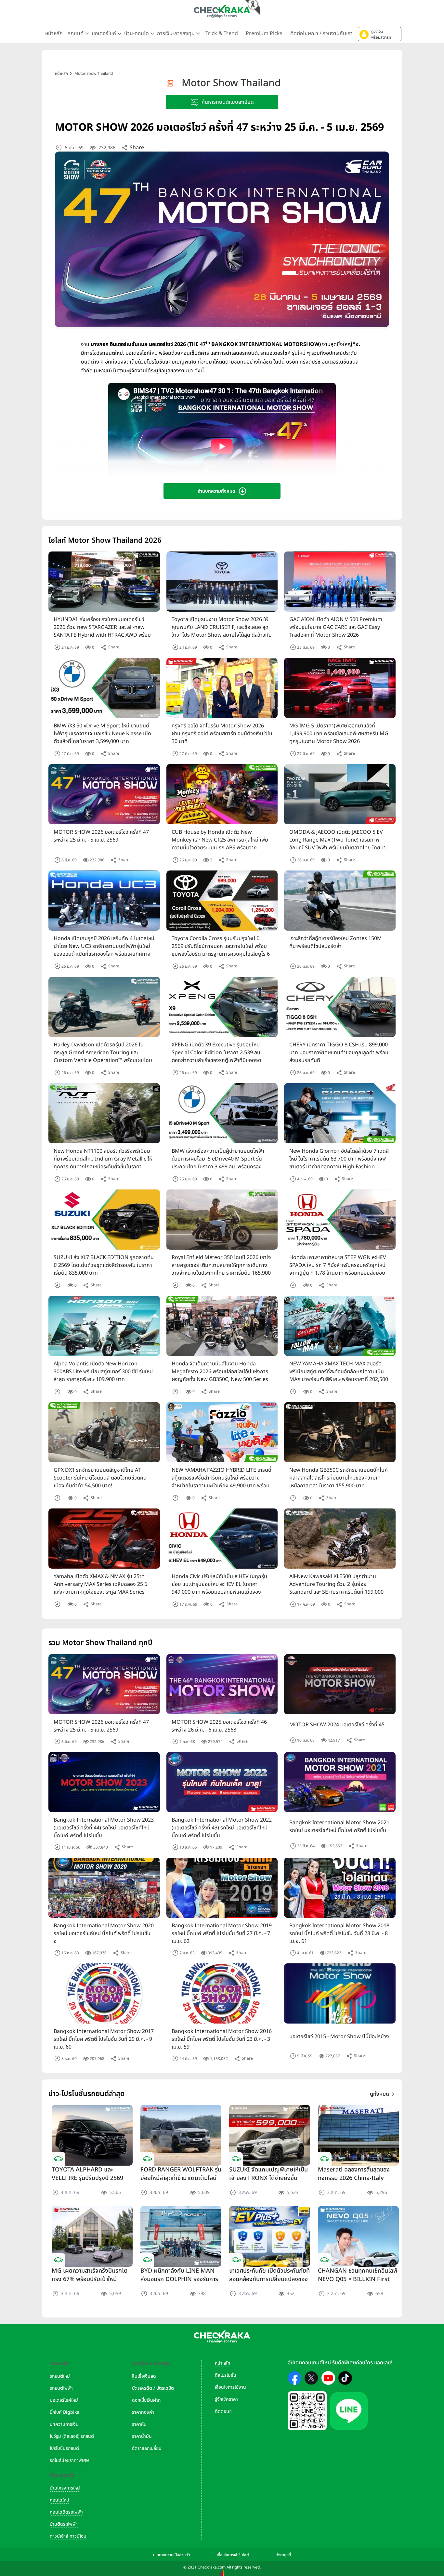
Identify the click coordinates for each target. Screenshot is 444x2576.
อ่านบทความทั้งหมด (216, 491)
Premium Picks (264, 33)
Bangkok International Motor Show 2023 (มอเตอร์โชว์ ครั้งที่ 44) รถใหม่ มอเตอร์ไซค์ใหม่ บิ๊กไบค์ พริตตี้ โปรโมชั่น (104, 1828)
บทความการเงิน (64, 2424)
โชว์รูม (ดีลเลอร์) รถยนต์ (72, 2436)
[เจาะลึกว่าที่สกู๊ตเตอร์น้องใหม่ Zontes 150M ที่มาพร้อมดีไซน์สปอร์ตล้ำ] (340, 901)
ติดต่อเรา (223, 2411)
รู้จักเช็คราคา (226, 2399)
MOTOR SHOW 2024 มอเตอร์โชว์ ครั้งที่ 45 (337, 1725)
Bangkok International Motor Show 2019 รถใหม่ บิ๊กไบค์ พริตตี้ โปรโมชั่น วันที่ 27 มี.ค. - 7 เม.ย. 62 (222, 1933)
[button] (380, 34)
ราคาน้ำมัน (142, 2436)
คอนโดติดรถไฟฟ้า (66, 2512)
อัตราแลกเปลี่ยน (147, 2448)
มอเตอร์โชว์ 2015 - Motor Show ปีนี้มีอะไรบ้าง (339, 2037)
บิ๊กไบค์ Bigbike (65, 2412)
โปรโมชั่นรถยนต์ (64, 2448)
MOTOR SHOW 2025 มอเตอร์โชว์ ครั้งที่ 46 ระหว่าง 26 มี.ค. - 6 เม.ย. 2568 (219, 1726)
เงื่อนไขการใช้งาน (230, 2387)
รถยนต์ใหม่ (60, 2376)
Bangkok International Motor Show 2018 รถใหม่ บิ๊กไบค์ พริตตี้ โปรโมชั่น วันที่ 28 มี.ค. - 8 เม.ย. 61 (339, 1933)
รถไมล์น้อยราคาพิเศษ (69, 2460)
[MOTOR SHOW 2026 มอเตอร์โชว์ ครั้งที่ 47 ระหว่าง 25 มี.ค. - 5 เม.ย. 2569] (104, 794)
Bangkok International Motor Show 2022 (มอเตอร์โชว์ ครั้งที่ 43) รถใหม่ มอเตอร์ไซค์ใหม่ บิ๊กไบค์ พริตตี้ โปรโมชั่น (222, 1828)
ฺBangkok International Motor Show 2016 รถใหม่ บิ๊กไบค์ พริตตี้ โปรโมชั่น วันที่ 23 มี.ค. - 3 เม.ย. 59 (222, 2039)
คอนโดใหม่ (59, 2500)
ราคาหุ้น (139, 2424)
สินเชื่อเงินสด (144, 2376)
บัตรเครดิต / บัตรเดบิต (153, 2388)
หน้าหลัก (54, 33)
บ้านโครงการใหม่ (65, 2488)
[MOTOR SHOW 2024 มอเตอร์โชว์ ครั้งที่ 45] (340, 1686)
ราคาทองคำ (143, 2412)
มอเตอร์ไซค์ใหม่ (64, 2400)
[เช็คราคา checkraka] (222, 11)
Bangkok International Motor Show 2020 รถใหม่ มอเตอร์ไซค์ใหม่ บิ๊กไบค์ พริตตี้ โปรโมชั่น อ (104, 1933)
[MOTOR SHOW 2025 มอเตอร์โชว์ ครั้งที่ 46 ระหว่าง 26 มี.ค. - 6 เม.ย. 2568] (222, 1684)
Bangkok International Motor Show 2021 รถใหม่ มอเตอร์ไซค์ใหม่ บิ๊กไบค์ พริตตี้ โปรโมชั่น (339, 1826)
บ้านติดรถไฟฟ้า (64, 2524)
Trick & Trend (222, 33)
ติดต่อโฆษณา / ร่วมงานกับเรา (321, 33)
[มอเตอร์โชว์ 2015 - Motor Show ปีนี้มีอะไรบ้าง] (340, 1996)
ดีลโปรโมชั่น (226, 2375)
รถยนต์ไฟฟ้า (61, 2388)
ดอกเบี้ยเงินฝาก (146, 2400)
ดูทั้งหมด (379, 2094)
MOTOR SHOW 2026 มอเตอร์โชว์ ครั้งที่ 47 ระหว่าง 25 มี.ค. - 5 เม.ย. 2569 (101, 1726)
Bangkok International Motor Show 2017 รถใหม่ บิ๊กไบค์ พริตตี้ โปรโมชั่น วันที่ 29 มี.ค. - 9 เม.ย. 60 (104, 2039)
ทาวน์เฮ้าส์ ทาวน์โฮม (68, 2536)
